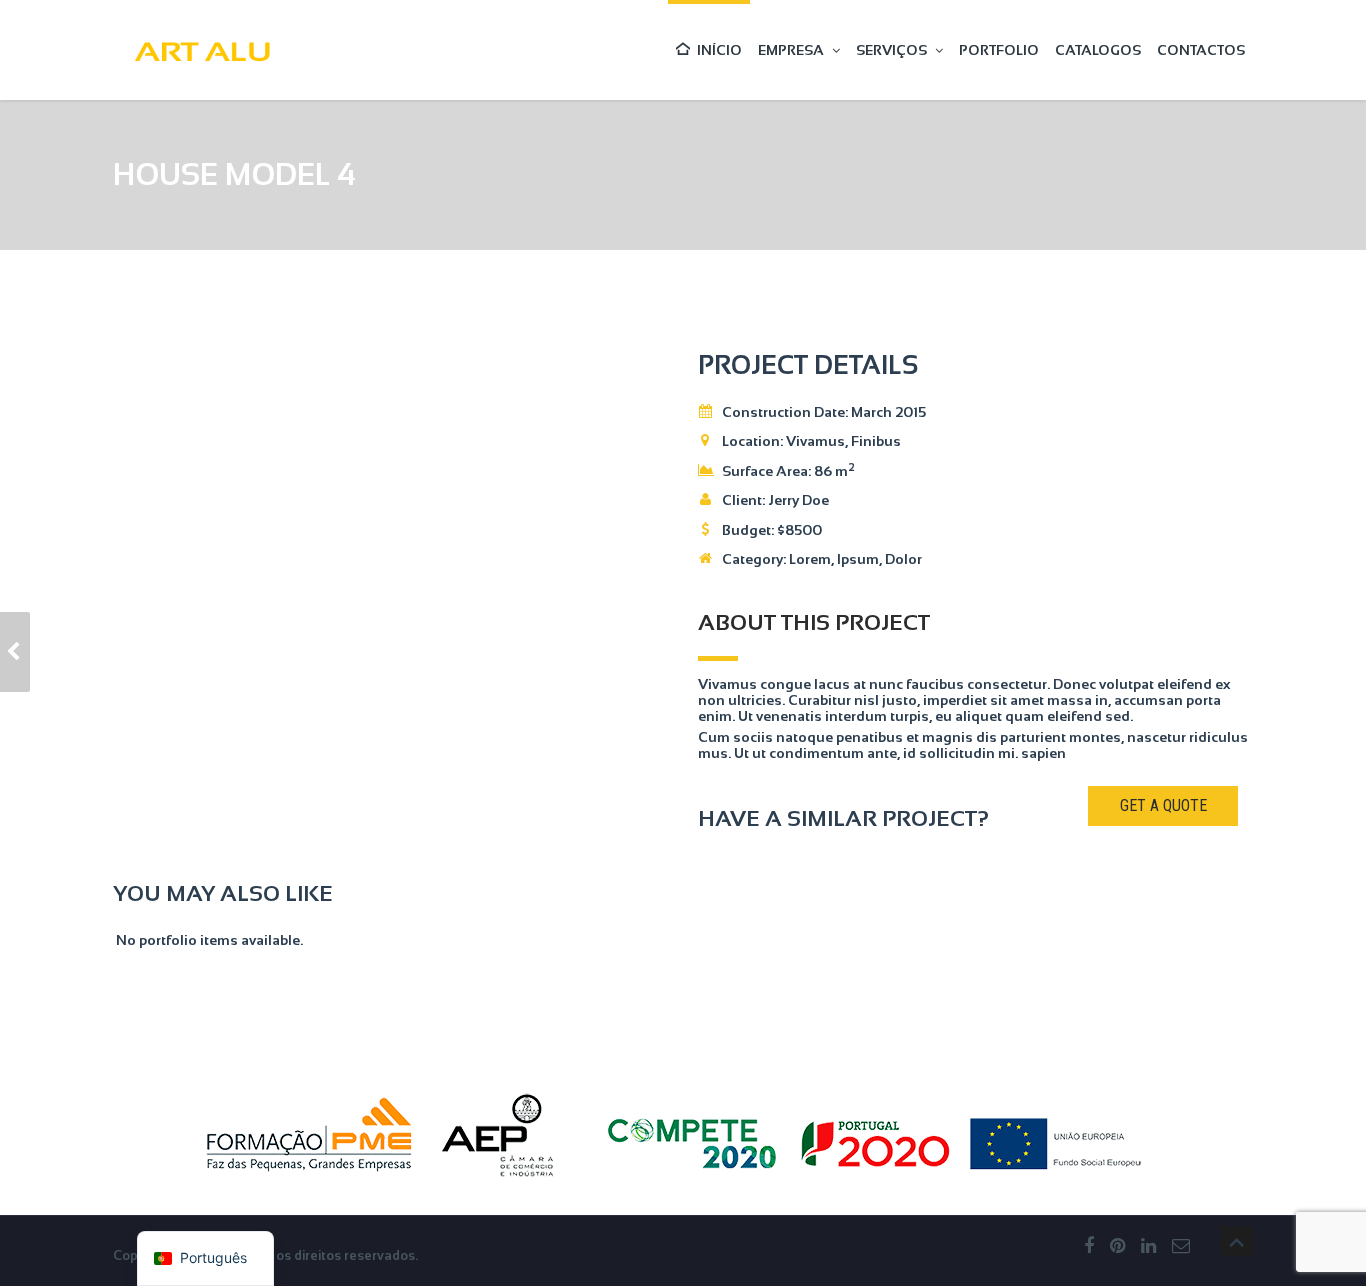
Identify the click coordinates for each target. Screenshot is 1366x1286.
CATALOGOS (1098, 50)
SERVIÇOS (891, 50)
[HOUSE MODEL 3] (15, 652)
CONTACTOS (1201, 50)
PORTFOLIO (999, 50)
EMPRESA (791, 50)
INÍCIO (719, 50)
